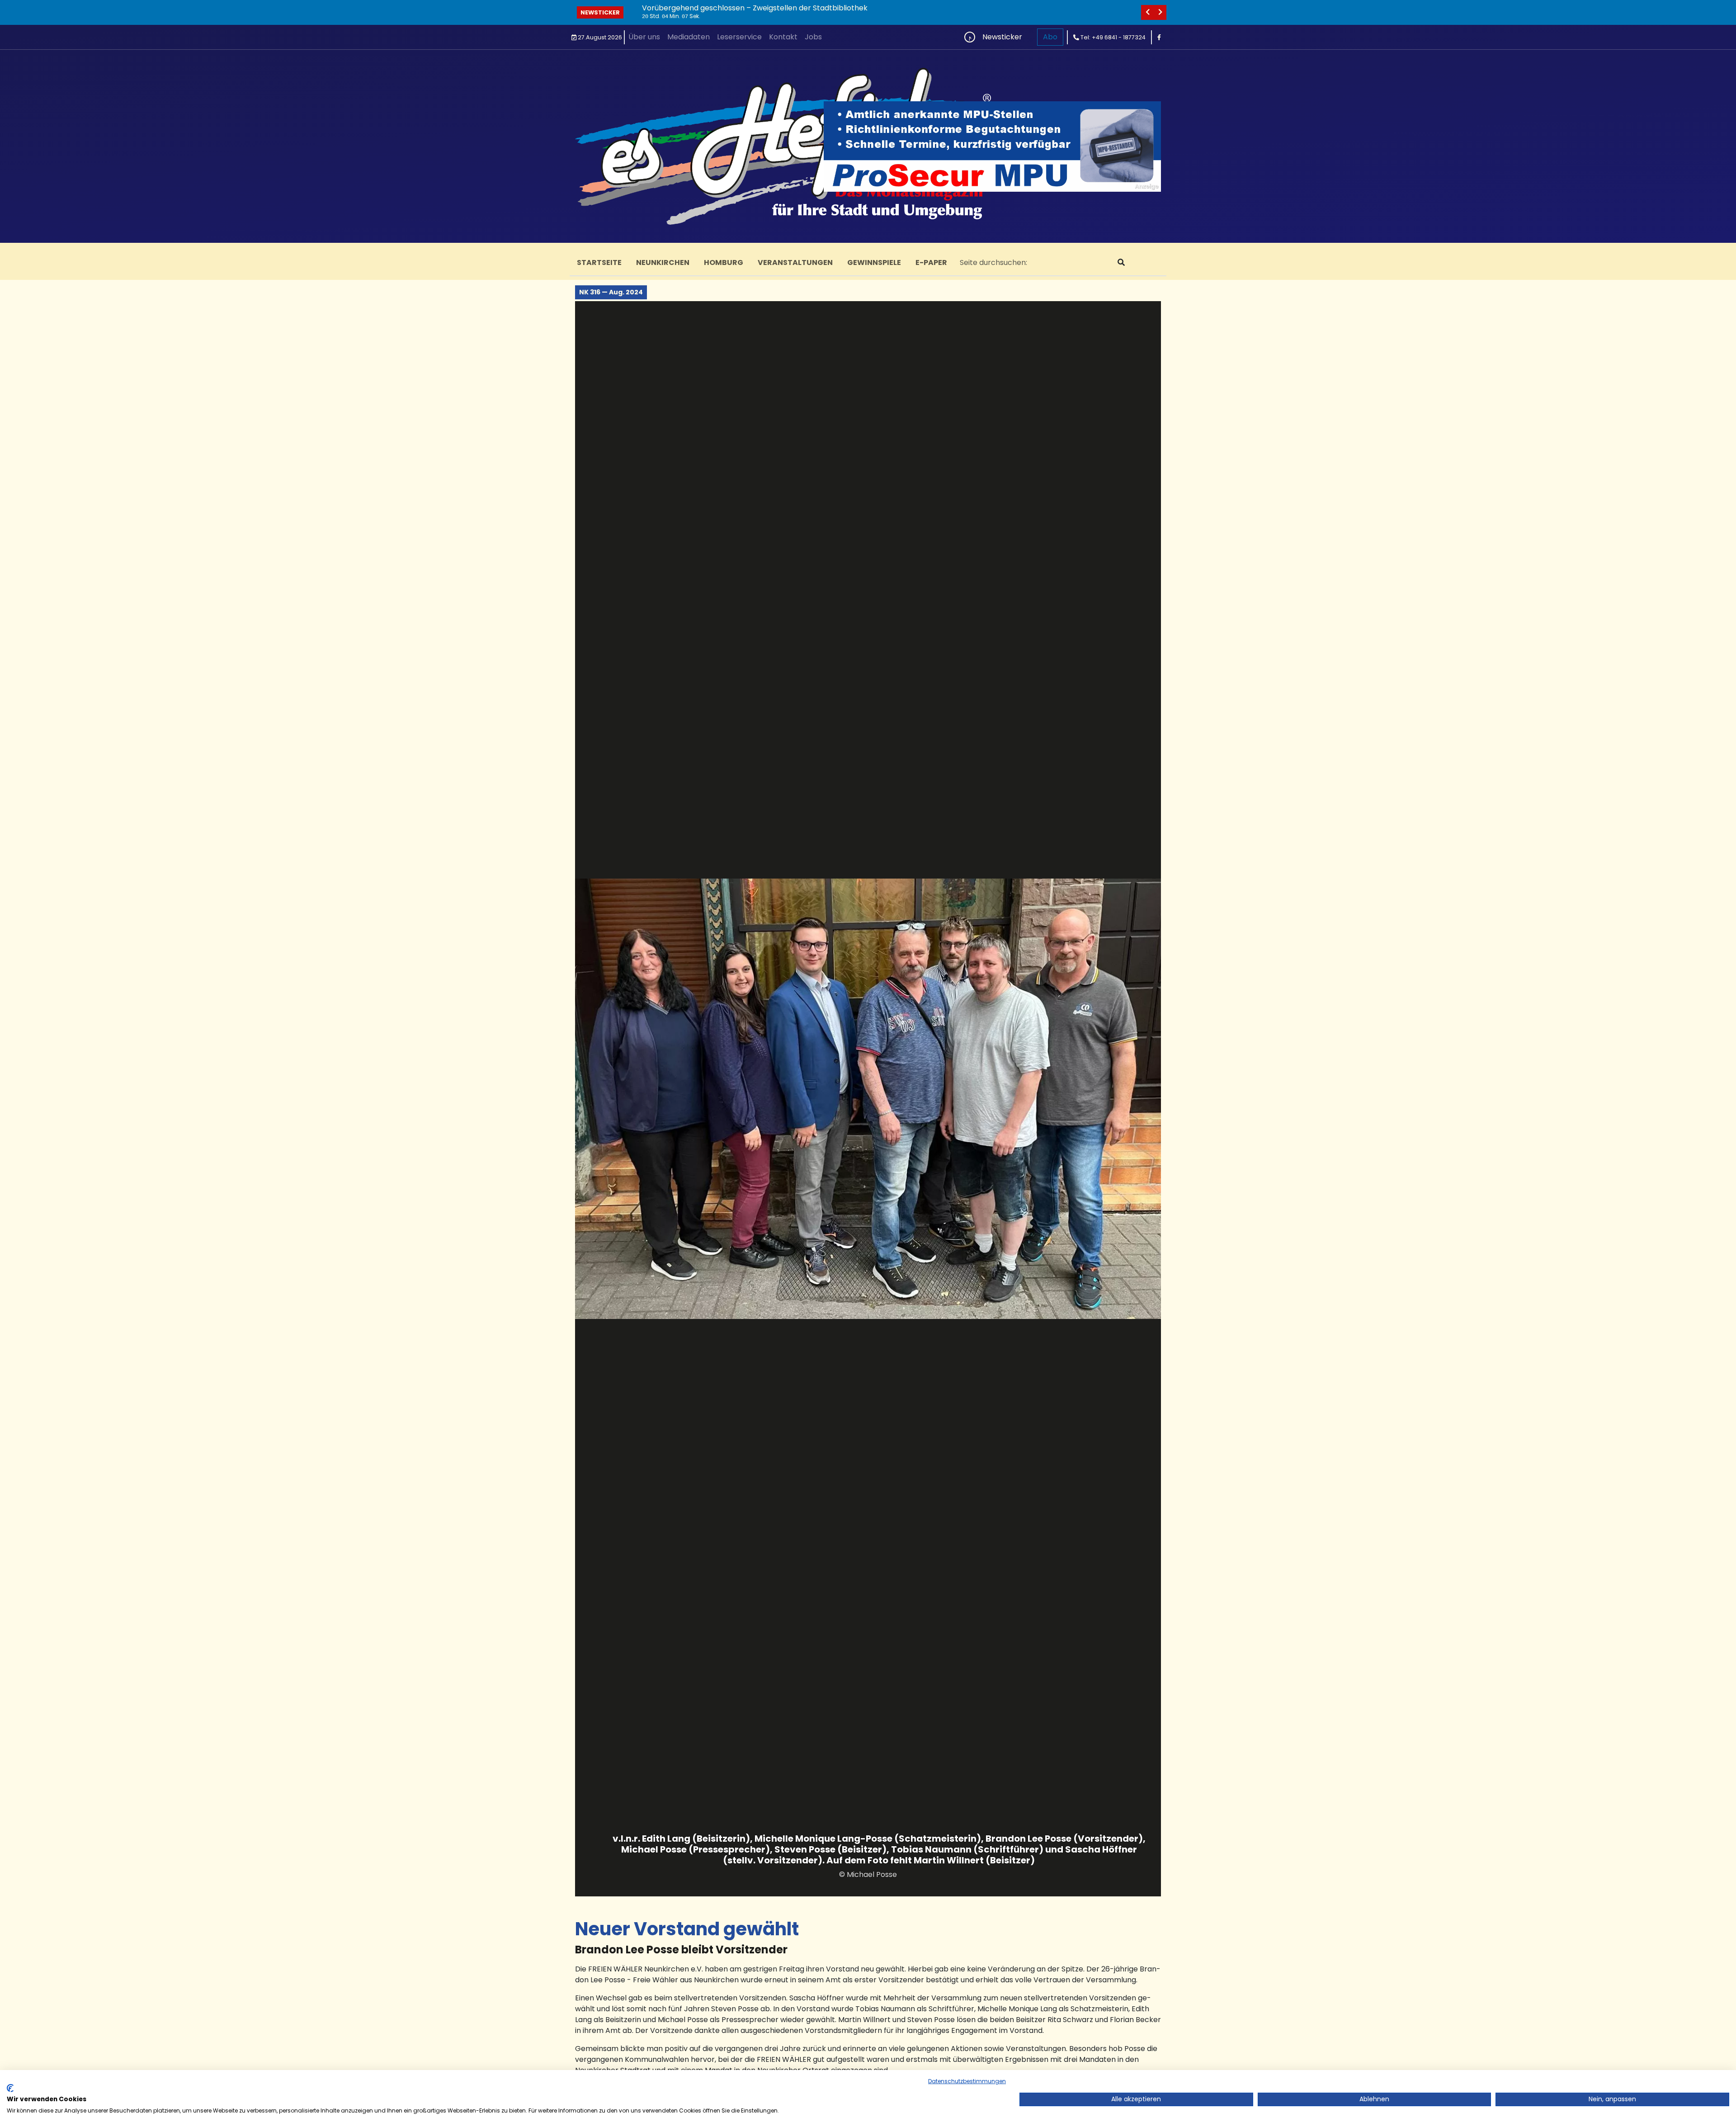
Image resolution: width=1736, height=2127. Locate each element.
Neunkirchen (663, 262)
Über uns (644, 37)
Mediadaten (689, 37)
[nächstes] (1160, 12)
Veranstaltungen (795, 262)
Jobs (813, 37)
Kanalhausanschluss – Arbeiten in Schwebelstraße (731, 8)
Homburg (724, 262)
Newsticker (600, 12)
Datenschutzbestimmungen (967, 2081)
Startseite (599, 262)
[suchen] (1121, 263)
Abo (1050, 37)
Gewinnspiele (874, 262)
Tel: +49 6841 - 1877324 (1112, 37)
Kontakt (783, 37)
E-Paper (931, 262)
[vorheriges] (1147, 12)
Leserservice (739, 37)
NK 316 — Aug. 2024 (611, 292)
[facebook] (1159, 37)
